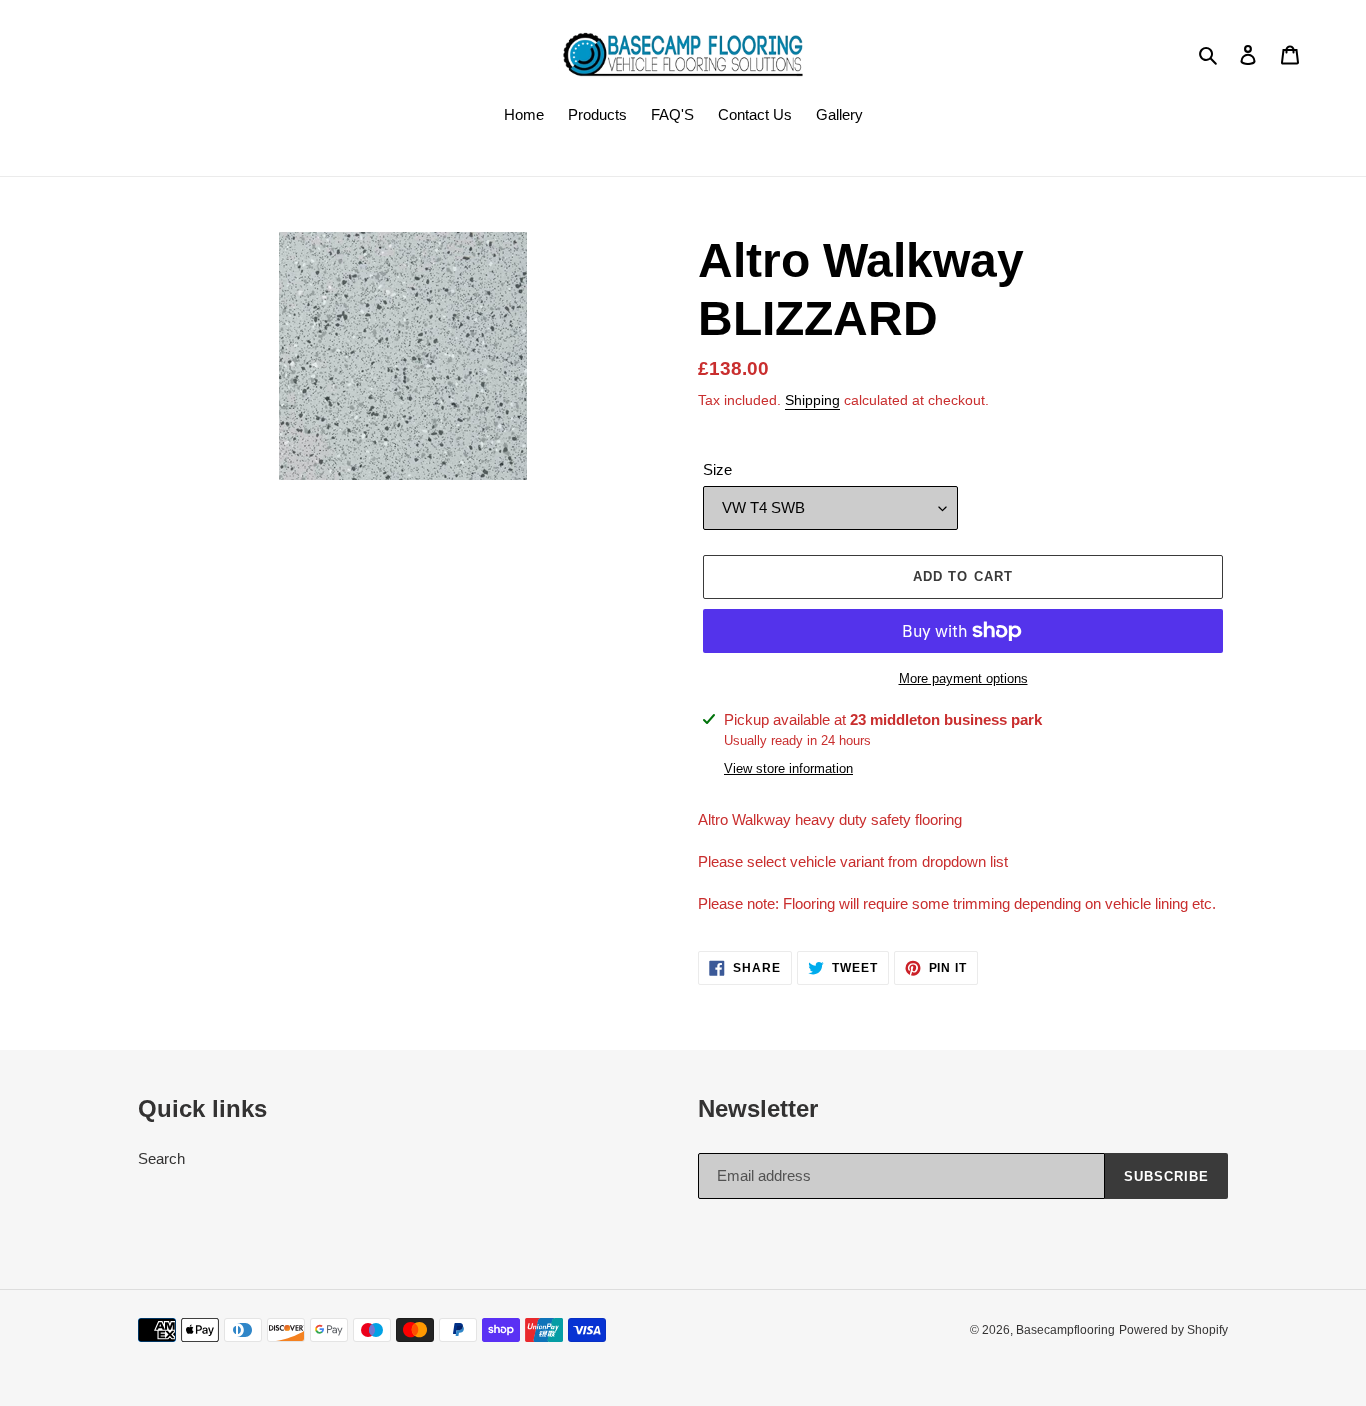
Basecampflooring (1065, 1330)
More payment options (963, 678)
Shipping (812, 400)
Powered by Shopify (1173, 1330)
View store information (788, 768)
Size (717, 469)
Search (161, 1158)
